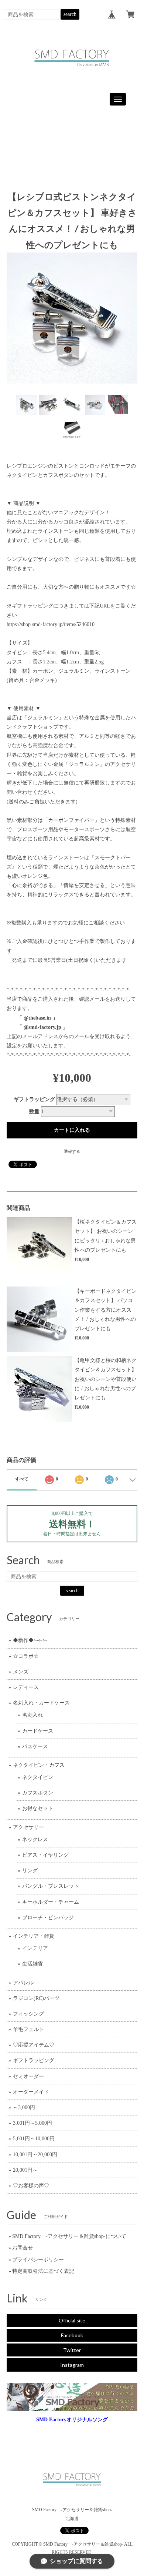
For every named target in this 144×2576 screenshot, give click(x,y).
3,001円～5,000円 (32, 2123)
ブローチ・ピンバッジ (48, 1918)
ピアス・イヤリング (45, 1855)
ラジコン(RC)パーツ (36, 1998)
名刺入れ (32, 1715)
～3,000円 (24, 2107)
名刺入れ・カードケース (41, 1703)
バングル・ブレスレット (51, 1886)
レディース (26, 1687)
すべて (22, 1479)
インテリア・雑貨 (34, 1936)
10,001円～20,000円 (35, 2155)
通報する (72, 1151)
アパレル (23, 1983)
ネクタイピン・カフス (39, 1765)
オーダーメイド (31, 2092)
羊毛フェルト (28, 2029)
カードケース (38, 1731)
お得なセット (38, 1808)
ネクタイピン (38, 1777)
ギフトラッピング (34, 1099)
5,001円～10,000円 (34, 2139)
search (70, 14)
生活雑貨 (32, 1964)
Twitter (72, 2350)
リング (30, 1871)
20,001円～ (25, 2170)
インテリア (35, 1948)
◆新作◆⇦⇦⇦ (30, 1640)
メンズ (21, 1672)
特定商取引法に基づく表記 (43, 2271)
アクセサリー (28, 1827)
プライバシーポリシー (38, 2260)
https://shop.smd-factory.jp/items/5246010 (51, 624)
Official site (72, 2320)
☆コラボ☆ (26, 1656)
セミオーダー (28, 2076)
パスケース (35, 1747)
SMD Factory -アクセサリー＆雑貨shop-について (69, 2236)
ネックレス (35, 1839)
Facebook (72, 2335)
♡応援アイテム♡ (34, 2045)
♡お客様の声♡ (31, 2186)
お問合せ (23, 2248)
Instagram (72, 2365)
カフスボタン (38, 1793)
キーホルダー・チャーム (51, 1902)
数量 (34, 1112)
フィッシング (28, 2014)
